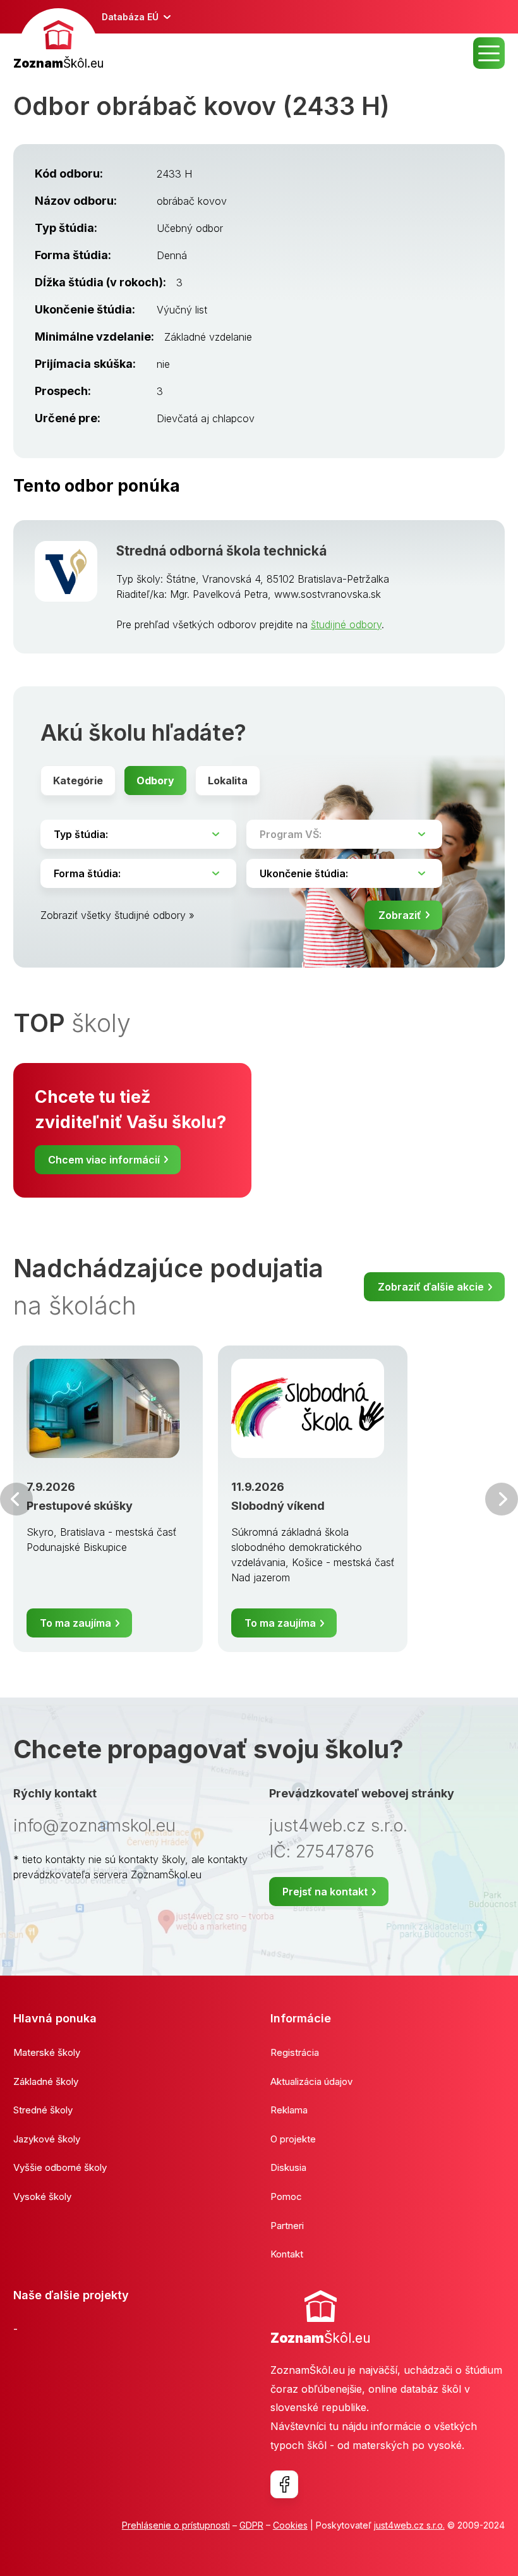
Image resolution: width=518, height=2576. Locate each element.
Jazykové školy (47, 2139)
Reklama (289, 2110)
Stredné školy (43, 2110)
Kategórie (78, 781)
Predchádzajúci (16, 1499)
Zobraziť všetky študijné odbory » (117, 915)
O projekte (293, 2139)
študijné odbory (346, 624)
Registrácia (295, 2052)
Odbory (155, 781)
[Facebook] (284, 2484)
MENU (489, 53)
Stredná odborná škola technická (221, 551)
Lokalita (228, 781)
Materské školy (47, 2052)
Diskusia (288, 2167)
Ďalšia (502, 1499)
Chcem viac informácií (104, 1160)
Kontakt (287, 2254)
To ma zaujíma (75, 1623)
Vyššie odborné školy (60, 2167)
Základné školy (46, 2081)
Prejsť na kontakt (325, 1892)
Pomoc (286, 2196)
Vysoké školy (42, 2196)
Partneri (287, 2226)
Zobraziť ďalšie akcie (431, 1287)
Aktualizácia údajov (311, 2081)
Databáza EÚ (130, 17)
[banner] (58, 41)
